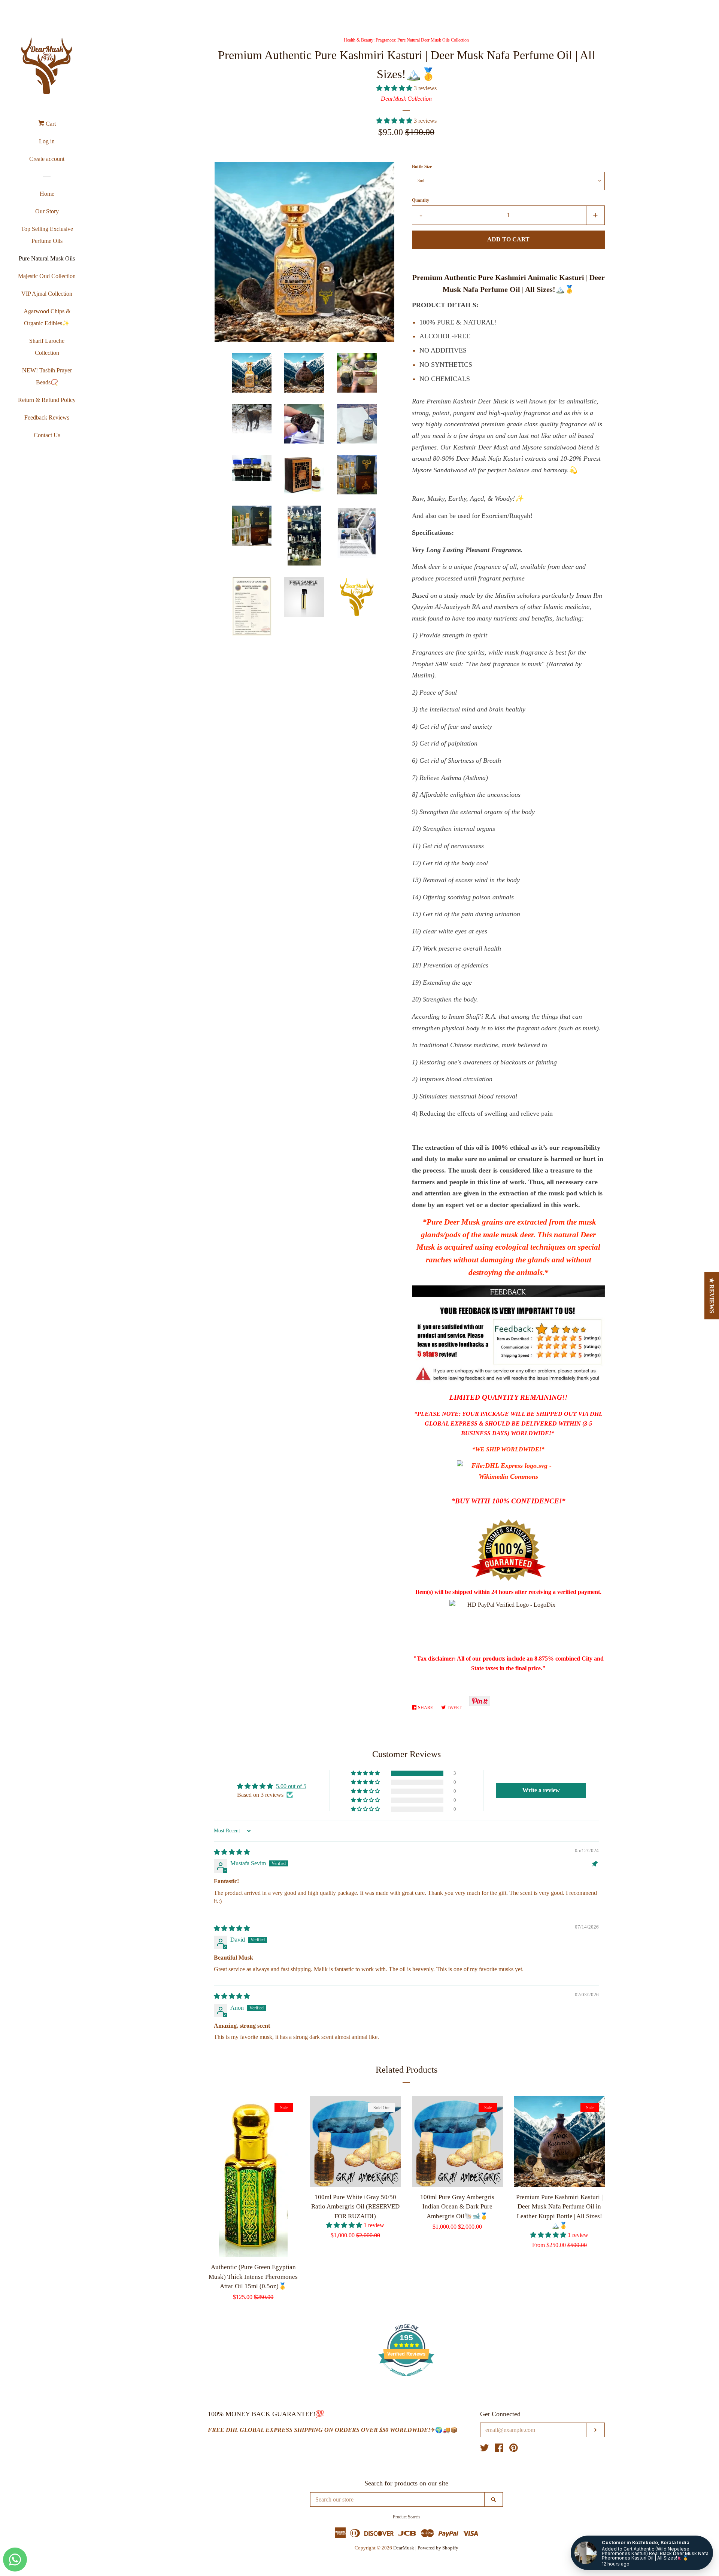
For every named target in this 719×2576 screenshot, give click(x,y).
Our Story (47, 211)
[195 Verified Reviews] (406, 2380)
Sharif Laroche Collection (47, 347)
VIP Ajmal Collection (47, 294)
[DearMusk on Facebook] (499, 2449)
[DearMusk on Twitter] (485, 2449)
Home (47, 194)
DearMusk (404, 2548)
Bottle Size (422, 167)
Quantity (421, 200)
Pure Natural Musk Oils (47, 258)
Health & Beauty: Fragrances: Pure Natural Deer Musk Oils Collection (406, 40)
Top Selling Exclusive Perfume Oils (47, 235)
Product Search (406, 2517)
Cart (50, 124)
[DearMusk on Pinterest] (514, 2449)
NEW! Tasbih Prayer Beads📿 (47, 376)
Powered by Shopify (438, 2548)
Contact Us (47, 435)
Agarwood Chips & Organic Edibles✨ (47, 317)
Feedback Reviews (47, 417)
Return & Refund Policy (47, 400)
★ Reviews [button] (712, 1295)
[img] (232, 1852)
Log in (47, 141)
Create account (47, 159)
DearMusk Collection (406, 99)
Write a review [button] (541, 1790)
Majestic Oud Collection (47, 276)
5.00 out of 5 (291, 1786)
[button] (395, 88)
